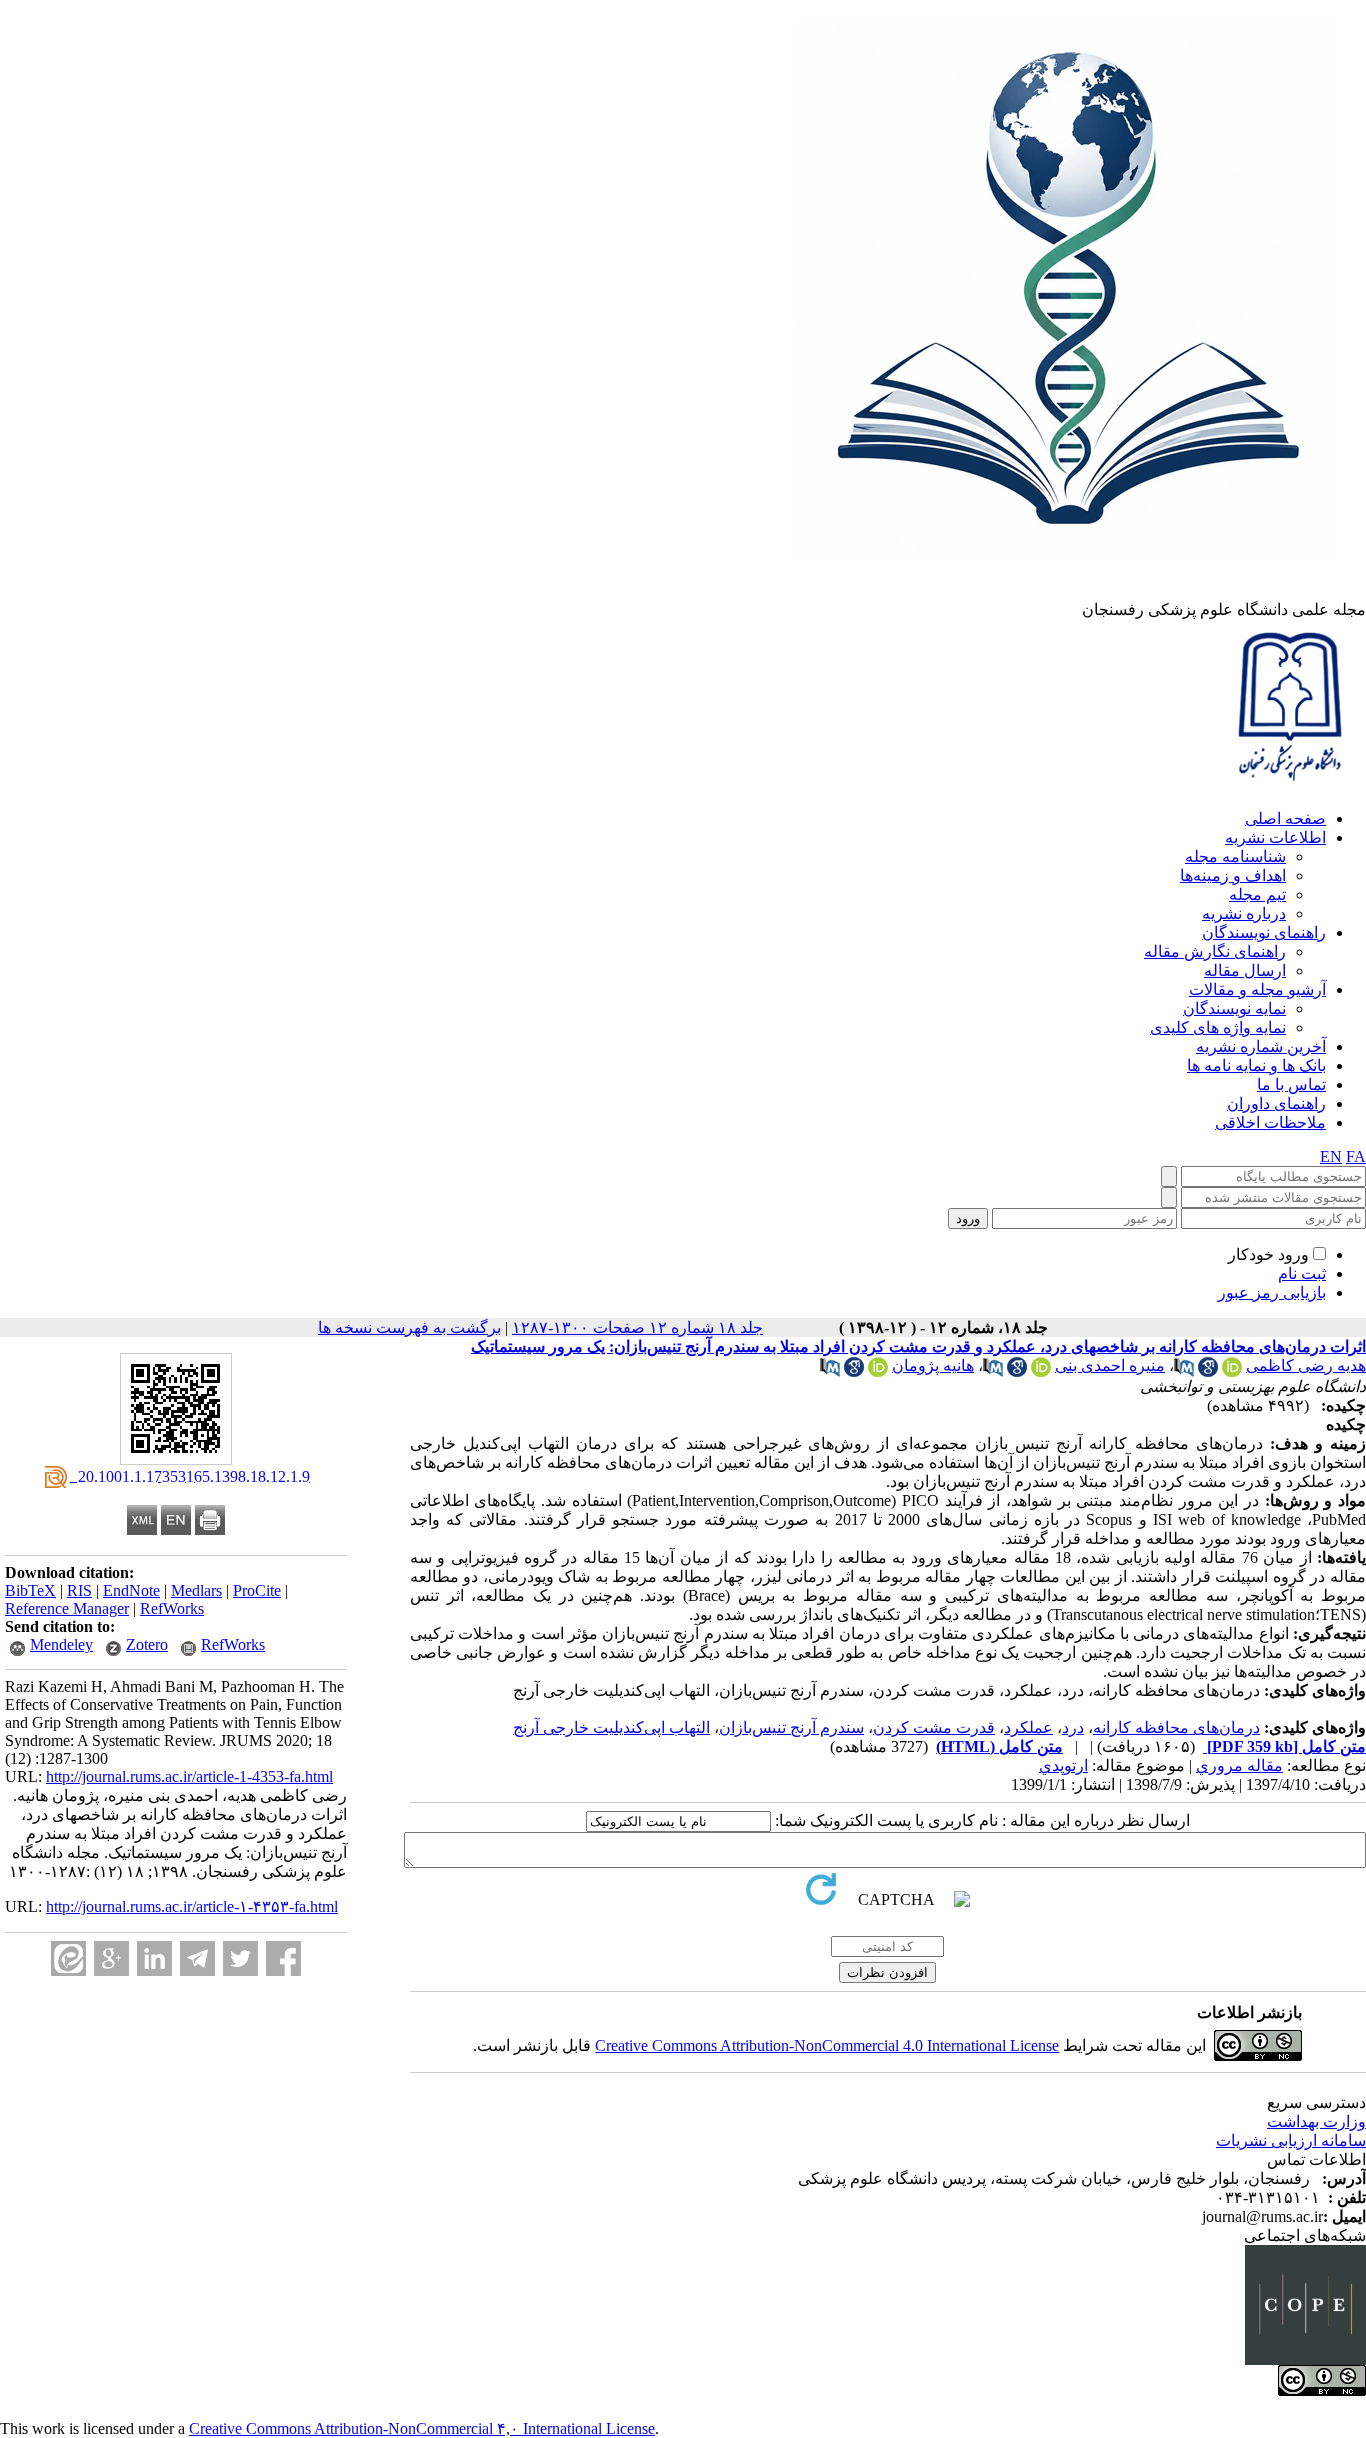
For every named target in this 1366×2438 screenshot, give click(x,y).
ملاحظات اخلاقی (1270, 1122)
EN (1331, 1156)
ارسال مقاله (1245, 970)
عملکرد (1028, 1727)
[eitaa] (68, 1958)
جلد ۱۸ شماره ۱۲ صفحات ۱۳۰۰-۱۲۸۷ (637, 1327)
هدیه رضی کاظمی (1306, 1365)
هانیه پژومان (933, 1365)
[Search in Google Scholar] (1208, 1371)
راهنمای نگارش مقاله (1215, 951)
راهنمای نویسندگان (1264, 932)
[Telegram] (197, 1958)
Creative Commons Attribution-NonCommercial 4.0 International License (827, 2045)
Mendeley (61, 1644)
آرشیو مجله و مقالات (1257, 989)
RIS (79, 1590)
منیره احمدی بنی (1110, 1365)
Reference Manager (67, 1608)
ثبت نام (1302, 1273)
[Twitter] (240, 1958)
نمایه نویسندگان (1234, 1008)
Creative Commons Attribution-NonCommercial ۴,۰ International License (422, 2428)
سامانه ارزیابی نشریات (1291, 2140)
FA (1356, 1156)
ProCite (257, 1590)
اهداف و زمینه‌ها (1233, 875)
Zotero (147, 1644)
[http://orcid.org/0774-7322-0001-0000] (1041, 1371)
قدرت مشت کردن (934, 1727)
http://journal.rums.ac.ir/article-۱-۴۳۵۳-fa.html (192, 1906)
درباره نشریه (1244, 913)
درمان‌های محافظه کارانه (1176, 1727)
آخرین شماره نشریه (1261, 1046)
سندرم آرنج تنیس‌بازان (791, 1727)
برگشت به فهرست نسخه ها (409, 1327)
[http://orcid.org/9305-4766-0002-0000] (878, 1371)
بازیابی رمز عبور (1272, 1292)
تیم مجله (1257, 894)
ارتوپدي (1063, 1765)
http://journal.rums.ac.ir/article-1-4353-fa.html (189, 1776)
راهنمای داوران (1276, 1103)
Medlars (196, 1590)
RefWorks (172, 1608)
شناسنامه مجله (1235, 856)
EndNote (131, 1590)
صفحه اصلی (1285, 818)
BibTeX (30, 1590)
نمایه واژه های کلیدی (1218, 1027)
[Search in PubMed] (1184, 1371)
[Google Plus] (111, 1958)
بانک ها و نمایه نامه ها (1256, 1065)
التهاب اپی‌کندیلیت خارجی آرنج (611, 1727)
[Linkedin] (154, 1958)
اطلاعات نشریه (1275, 837)
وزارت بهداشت (1316, 2121)
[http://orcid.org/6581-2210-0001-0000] (1232, 1371)
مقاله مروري (1239, 1765)
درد (1073, 1727)
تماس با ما (1291, 1084)
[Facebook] (283, 1958)
